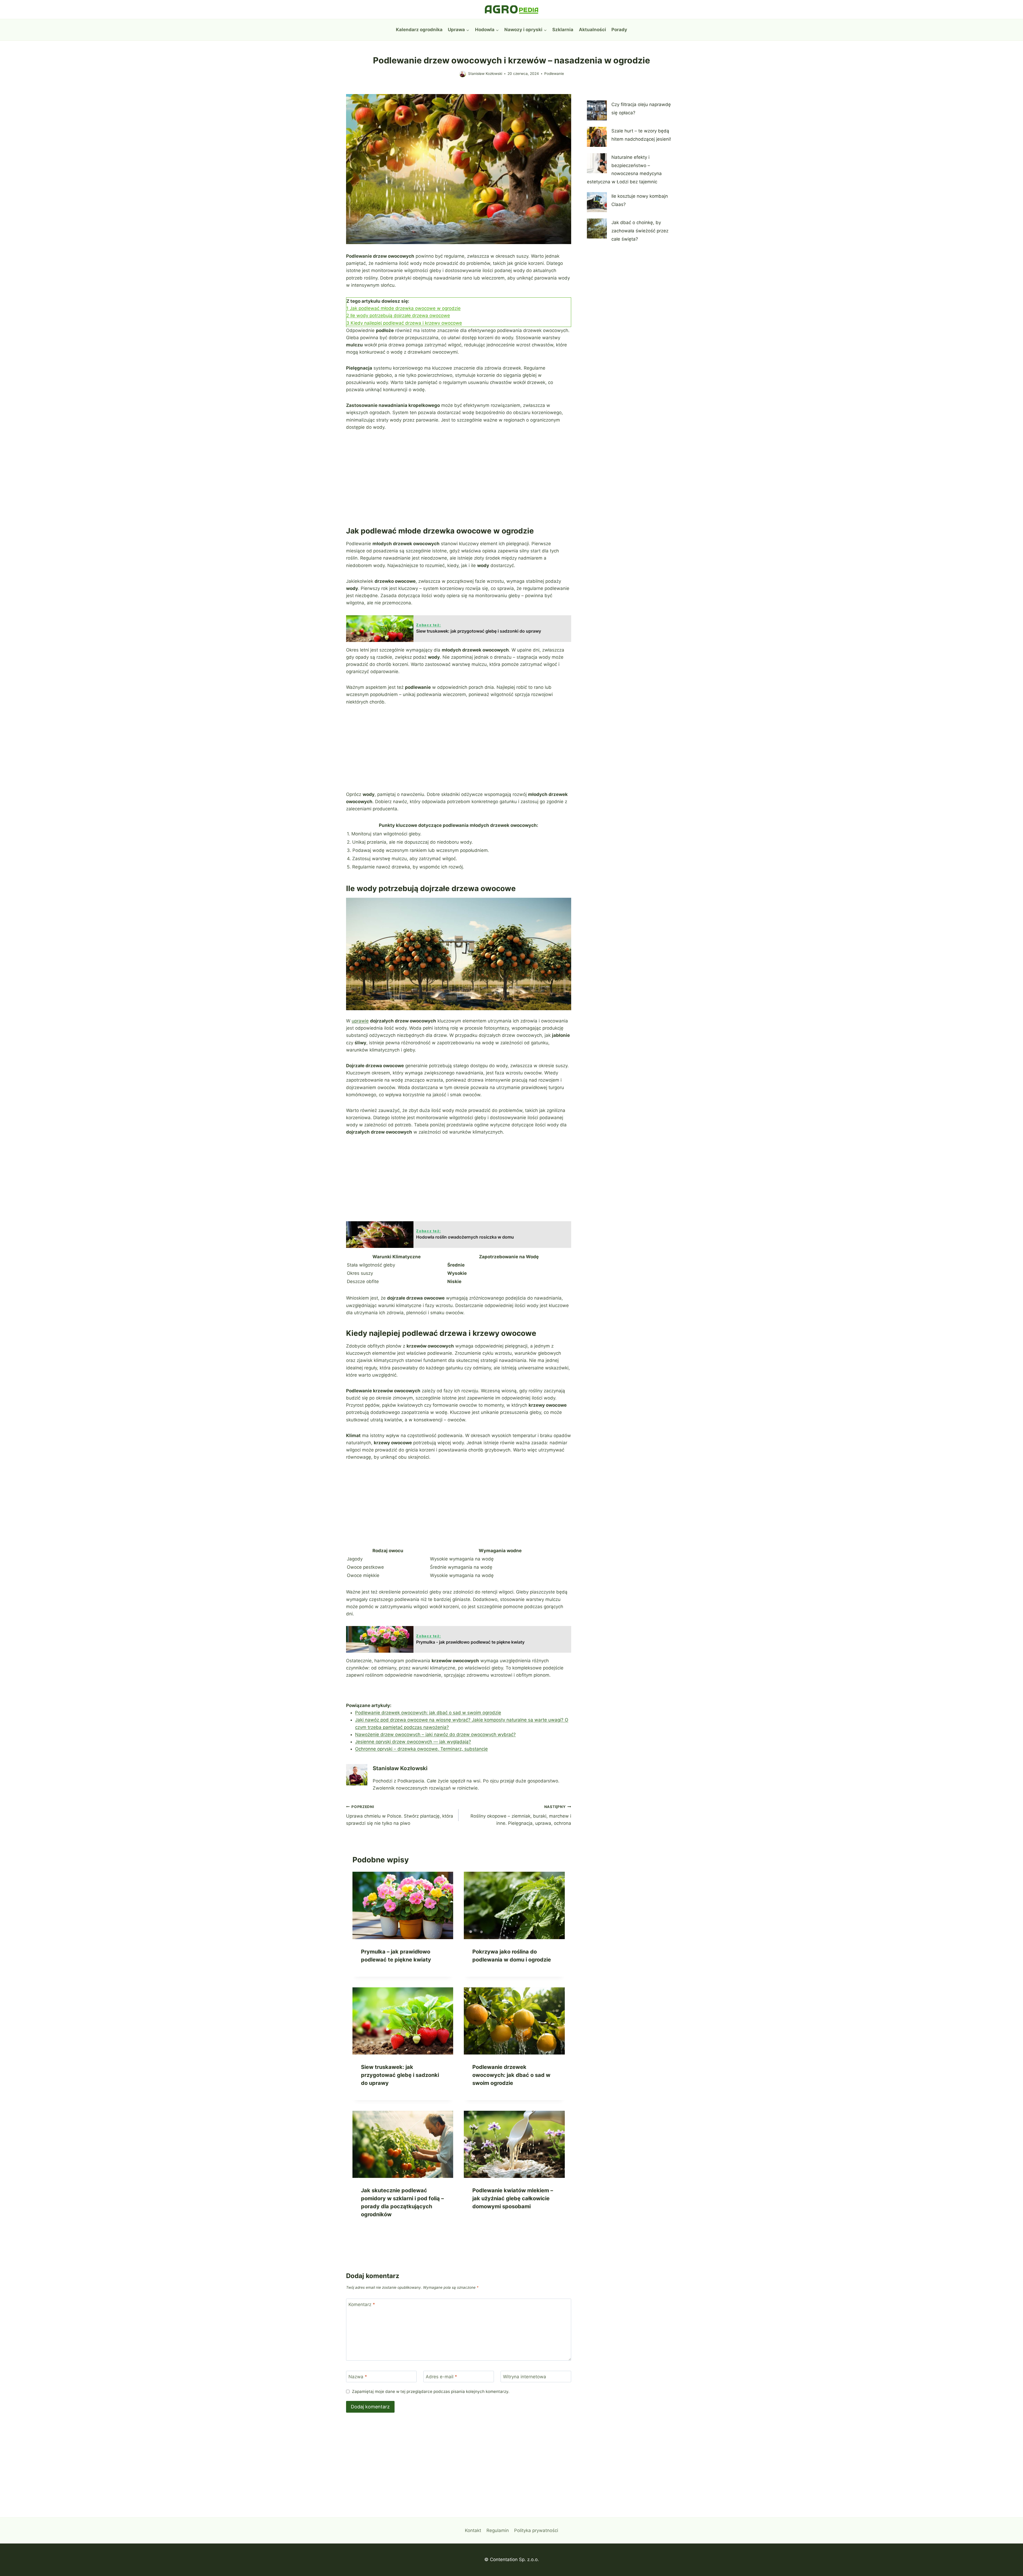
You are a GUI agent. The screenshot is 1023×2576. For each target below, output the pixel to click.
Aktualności (592, 30)
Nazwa (358, 2377)
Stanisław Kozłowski (485, 74)
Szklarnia (563, 30)
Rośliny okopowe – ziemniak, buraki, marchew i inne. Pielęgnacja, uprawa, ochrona (521, 1815)
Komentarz (362, 2304)
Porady (619, 30)
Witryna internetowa (525, 2377)
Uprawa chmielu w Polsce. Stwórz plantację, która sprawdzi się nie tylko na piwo (400, 1815)
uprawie (360, 1021)
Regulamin (498, 2530)
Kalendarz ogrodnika (419, 30)
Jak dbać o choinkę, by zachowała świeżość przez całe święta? (640, 231)
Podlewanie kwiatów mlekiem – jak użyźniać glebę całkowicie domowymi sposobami (513, 2198)
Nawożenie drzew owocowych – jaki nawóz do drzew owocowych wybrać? (435, 1734)
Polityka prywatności (536, 2530)
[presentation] (403, 1905)
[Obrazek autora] (463, 74)
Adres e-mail (441, 2377)
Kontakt (473, 2530)
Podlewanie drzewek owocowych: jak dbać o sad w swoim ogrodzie (428, 1713)
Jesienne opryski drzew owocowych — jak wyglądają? (413, 1742)
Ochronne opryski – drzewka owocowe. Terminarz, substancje (421, 1749)
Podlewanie (554, 74)
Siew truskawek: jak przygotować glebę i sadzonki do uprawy (400, 2075)
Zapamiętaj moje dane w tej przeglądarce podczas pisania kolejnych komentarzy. (431, 2391)
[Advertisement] (459, 477)
